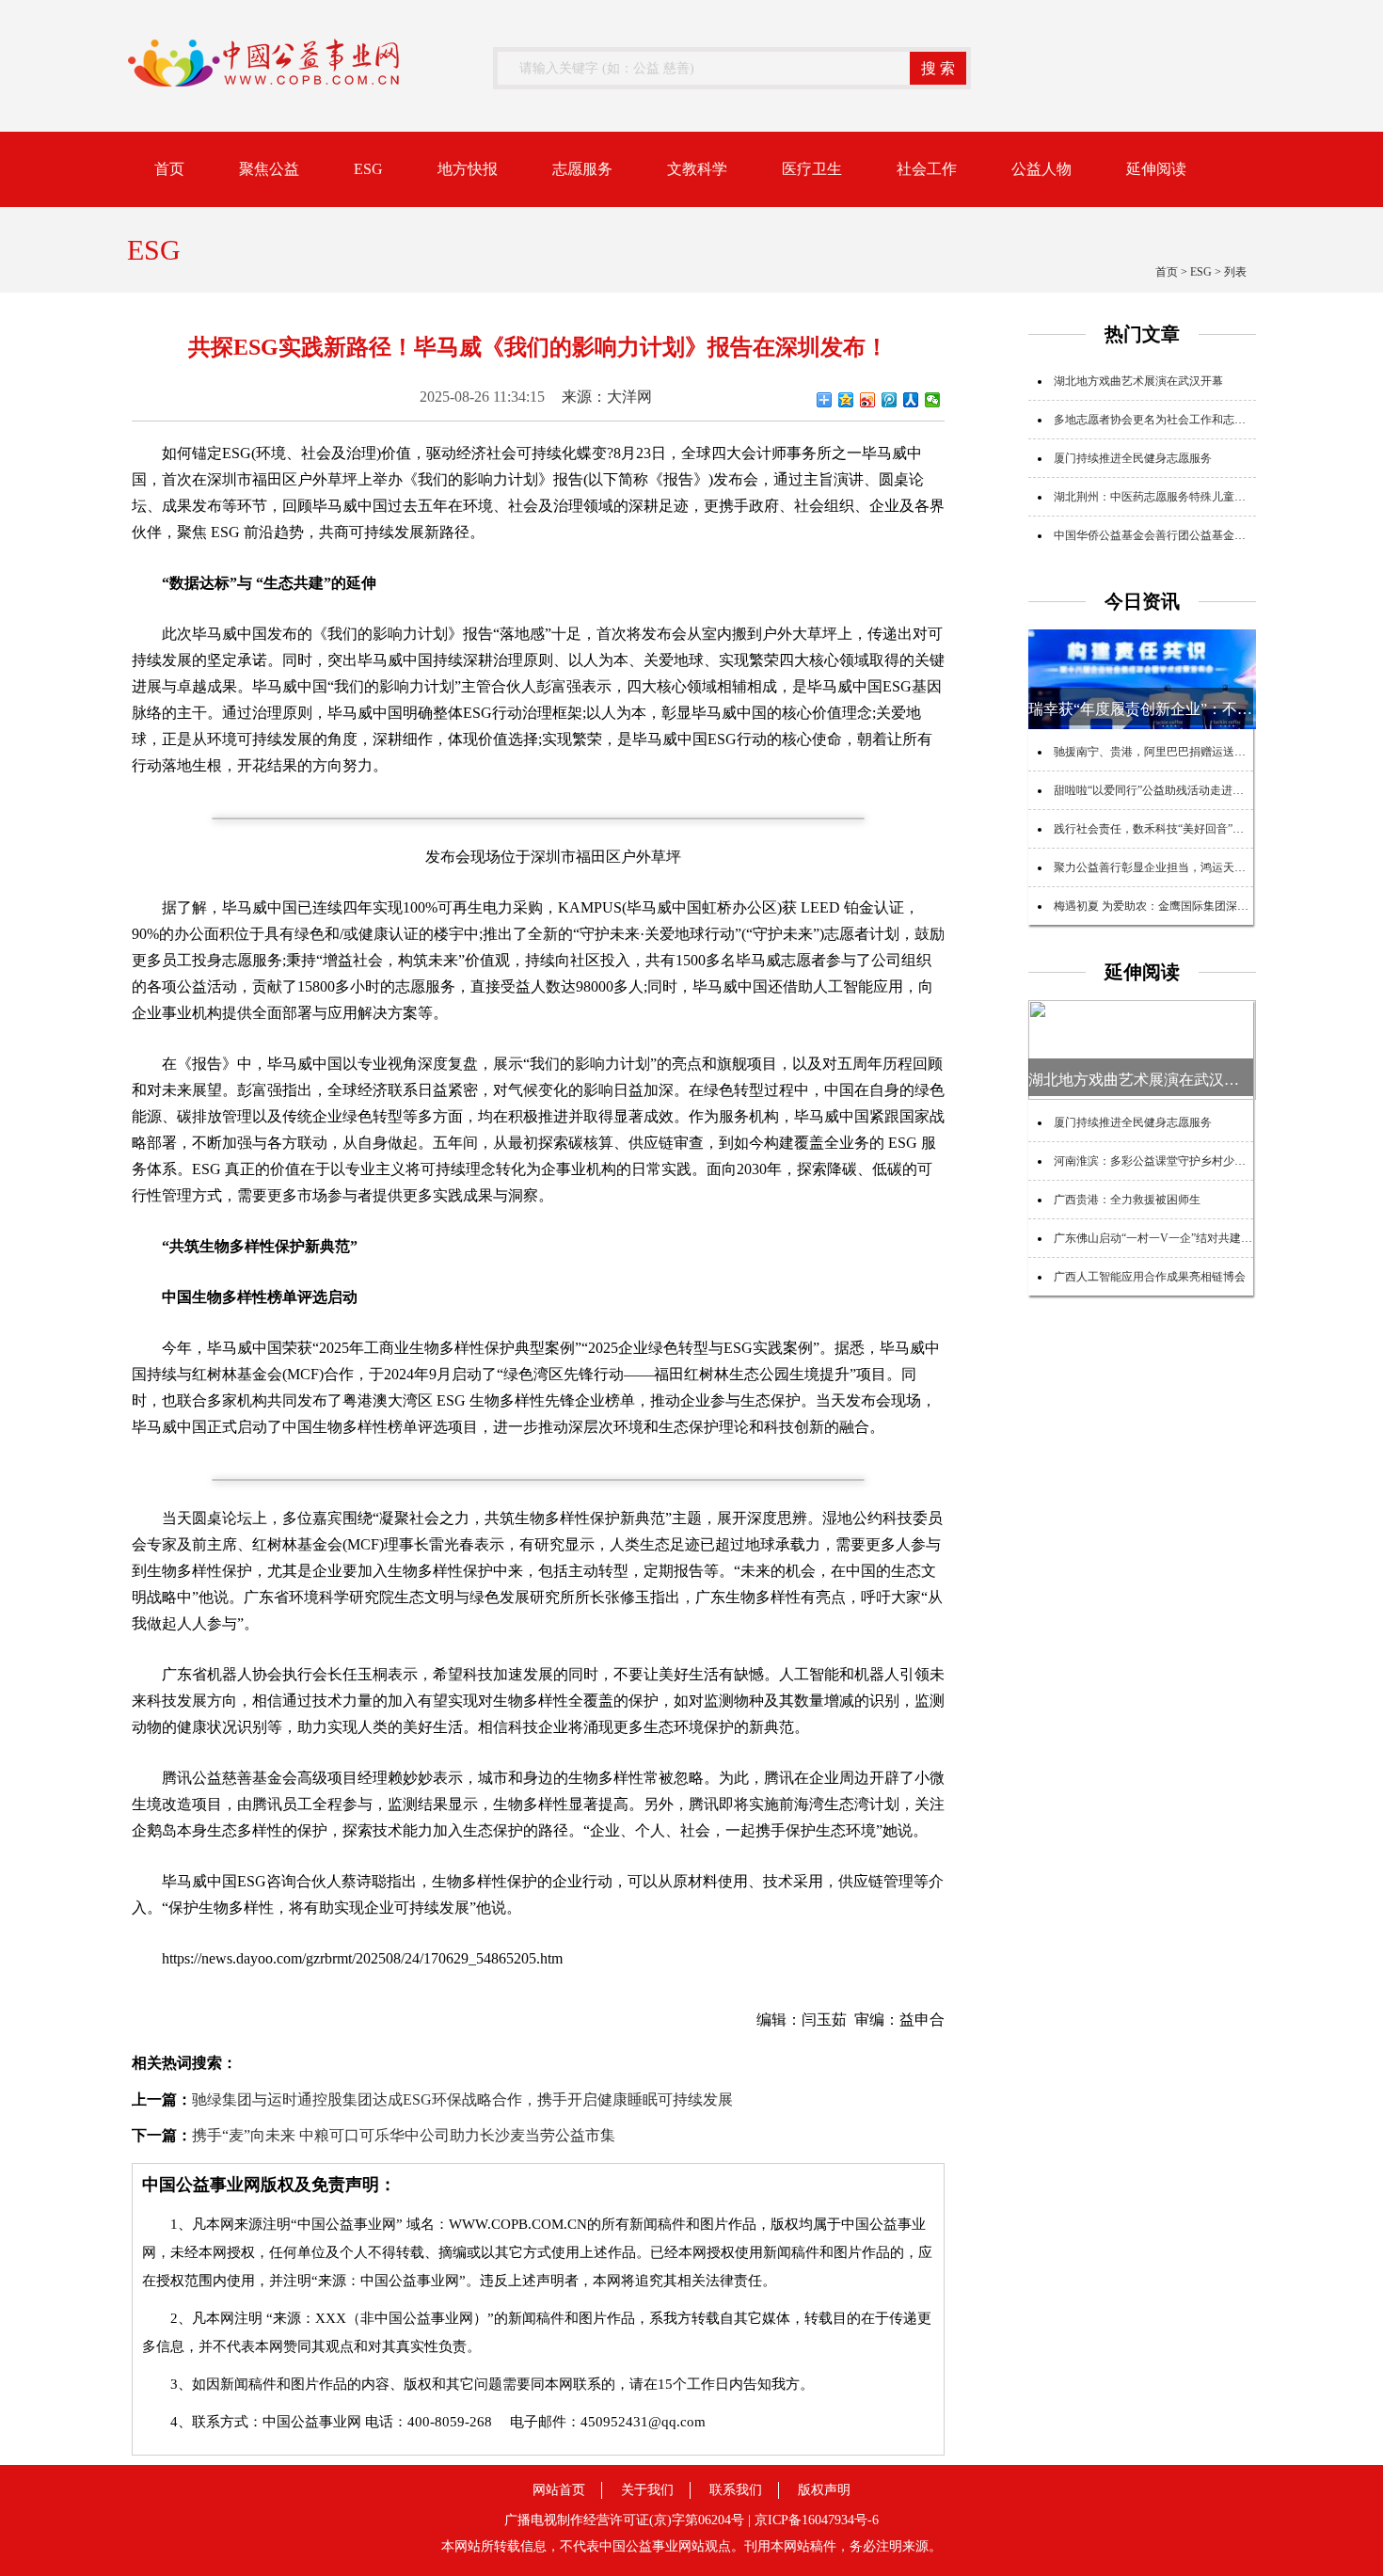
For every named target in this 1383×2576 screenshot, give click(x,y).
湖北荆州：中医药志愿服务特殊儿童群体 (1155, 497)
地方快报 (468, 169)
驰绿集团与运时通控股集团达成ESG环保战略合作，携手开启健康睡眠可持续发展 (462, 2099)
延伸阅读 (1156, 169)
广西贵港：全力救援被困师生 (1127, 1200)
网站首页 (559, 2490)
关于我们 (647, 2490)
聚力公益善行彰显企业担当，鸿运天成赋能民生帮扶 (1184, 867)
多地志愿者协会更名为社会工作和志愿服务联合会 (1178, 420)
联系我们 (736, 2490)
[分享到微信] (933, 400)
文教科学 (697, 169)
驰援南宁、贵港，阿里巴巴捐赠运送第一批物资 (1172, 752)
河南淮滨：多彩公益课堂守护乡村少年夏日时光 (1172, 1161)
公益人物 (1041, 169)
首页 (169, 169)
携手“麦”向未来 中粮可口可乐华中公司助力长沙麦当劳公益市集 (404, 2135)
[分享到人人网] (911, 400)
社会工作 (927, 169)
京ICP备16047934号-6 (817, 2520)
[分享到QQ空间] (846, 400)
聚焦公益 (269, 169)
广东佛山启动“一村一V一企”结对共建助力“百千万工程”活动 (1203, 1238)
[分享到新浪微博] (868, 400)
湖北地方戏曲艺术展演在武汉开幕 (1138, 381)
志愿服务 (582, 169)
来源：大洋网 (607, 397)
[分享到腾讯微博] (890, 400)
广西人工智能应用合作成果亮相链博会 (1150, 1277)
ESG (368, 169)
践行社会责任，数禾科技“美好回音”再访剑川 (1166, 829)
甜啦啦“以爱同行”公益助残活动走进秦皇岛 (1160, 790)
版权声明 (824, 2490)
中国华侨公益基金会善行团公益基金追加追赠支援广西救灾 (1200, 535)
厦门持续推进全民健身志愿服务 (1133, 458)
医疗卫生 (812, 169)
